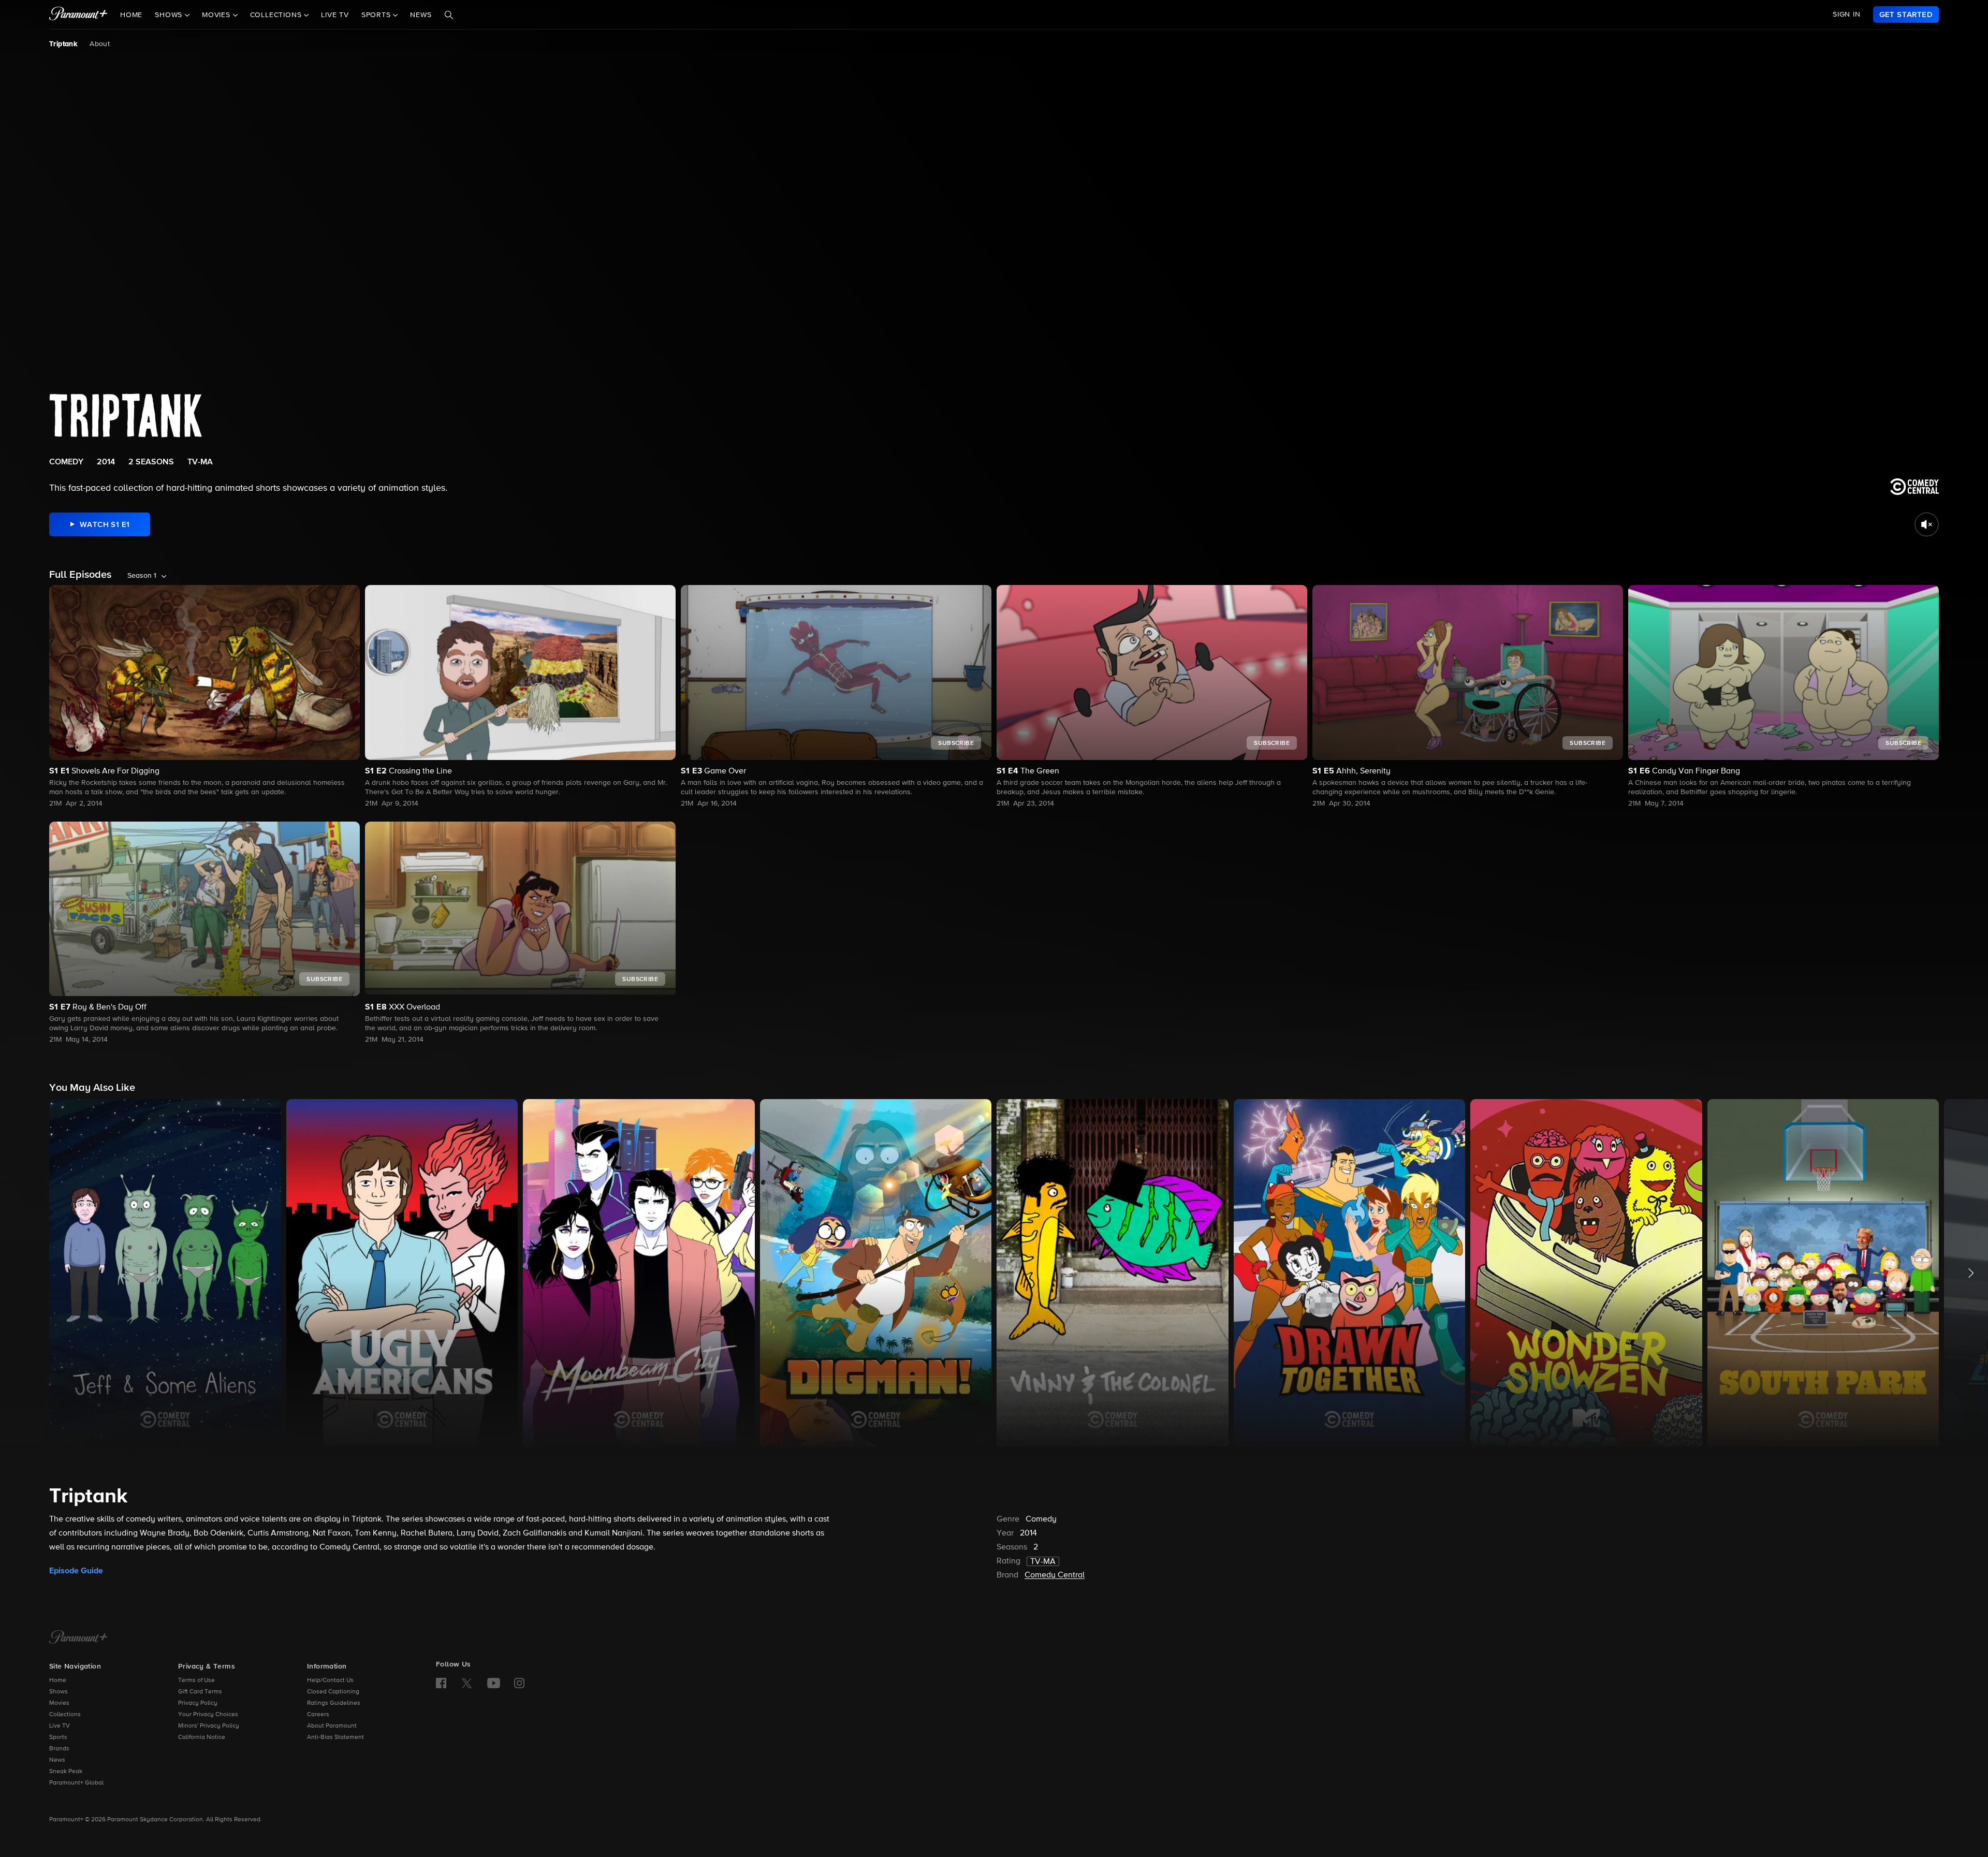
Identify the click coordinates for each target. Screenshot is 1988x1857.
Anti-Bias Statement (335, 1737)
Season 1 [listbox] (142, 576)
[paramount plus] (78, 14)
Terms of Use (196, 1680)
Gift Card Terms (200, 1692)
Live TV (335, 15)
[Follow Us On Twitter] (467, 1683)
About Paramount (332, 1726)
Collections (65, 1715)
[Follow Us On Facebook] (441, 1683)
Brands (59, 1749)
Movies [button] (217, 15)
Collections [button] (277, 15)
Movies (59, 1703)
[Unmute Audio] (1927, 524)
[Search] (449, 15)
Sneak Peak (66, 1772)
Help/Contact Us (330, 1680)
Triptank (63, 44)
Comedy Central (1055, 1575)
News (421, 15)
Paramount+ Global (76, 1783)
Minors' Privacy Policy (209, 1726)
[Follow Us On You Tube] (494, 1683)
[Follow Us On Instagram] (519, 1683)
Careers (318, 1715)
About (100, 44)
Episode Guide (76, 1571)
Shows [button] (170, 15)
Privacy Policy (198, 1703)
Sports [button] (377, 15)
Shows (59, 1692)
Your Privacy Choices (208, 1715)
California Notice (202, 1737)
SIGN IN (1847, 14)
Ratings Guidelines (334, 1703)
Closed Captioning (333, 1692)
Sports (58, 1737)
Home (131, 15)
